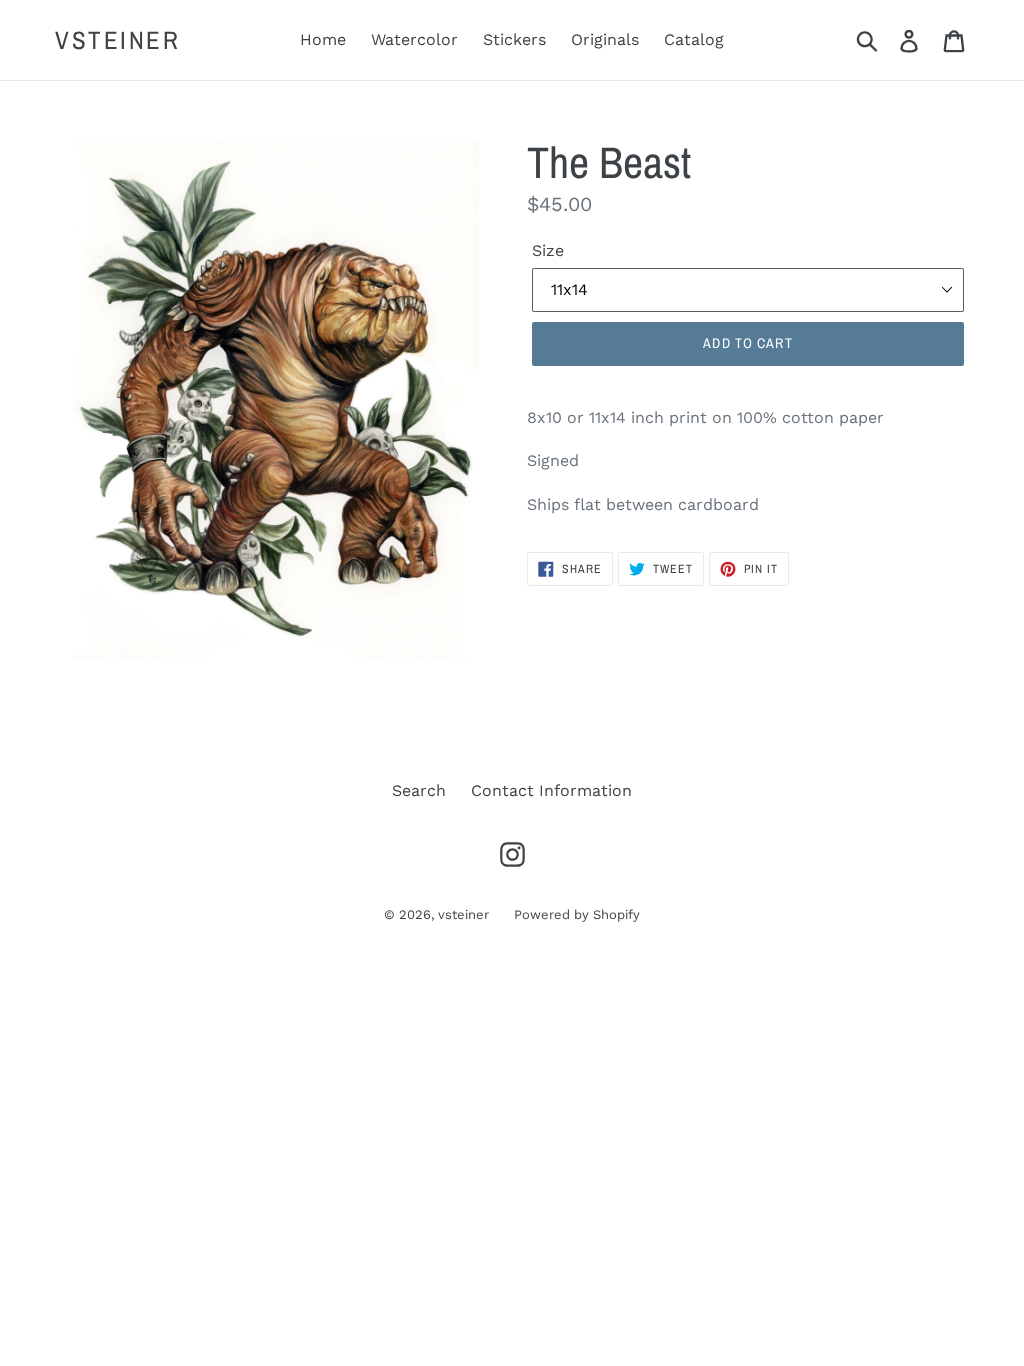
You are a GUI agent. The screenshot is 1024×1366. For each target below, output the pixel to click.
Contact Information (551, 790)
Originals (605, 39)
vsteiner (117, 40)
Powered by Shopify (577, 914)
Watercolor (414, 39)
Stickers (514, 39)
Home (323, 39)
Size (548, 250)
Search (419, 790)
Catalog (694, 39)
